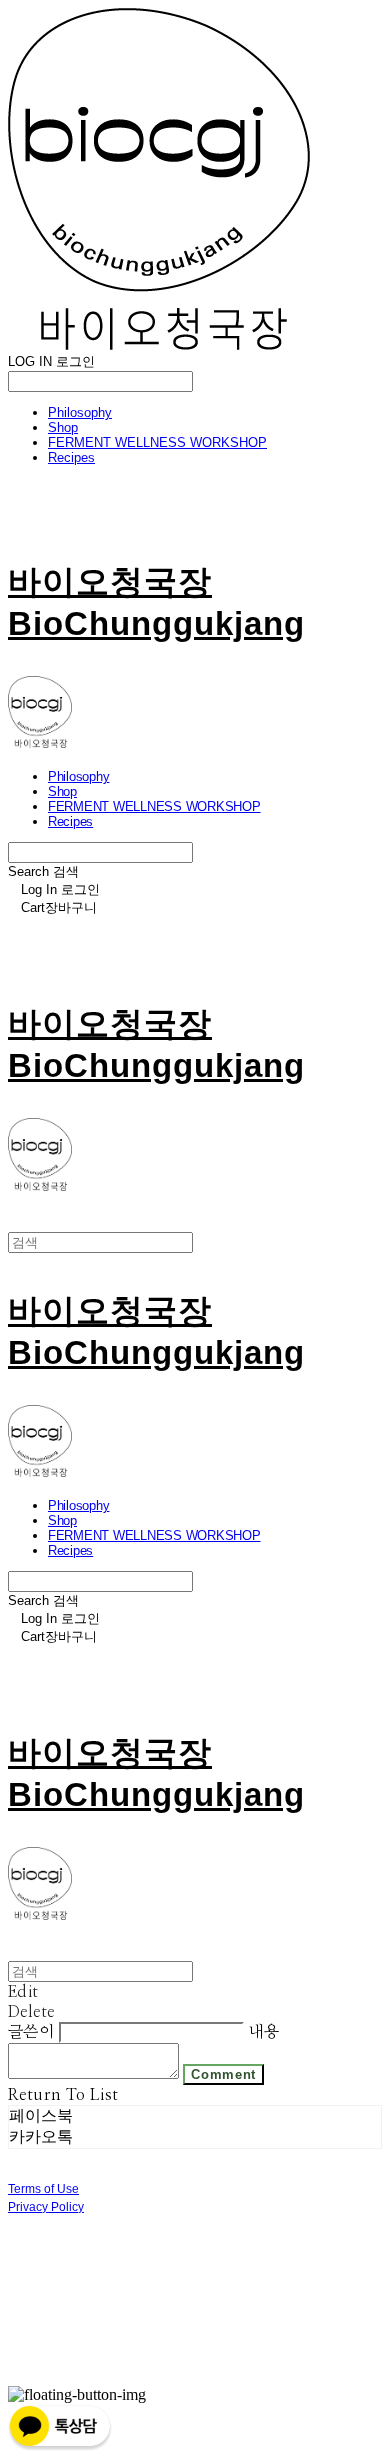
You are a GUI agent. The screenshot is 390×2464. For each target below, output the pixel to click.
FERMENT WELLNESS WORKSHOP (157, 442)
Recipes (71, 457)
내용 (263, 2032)
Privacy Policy (46, 2207)
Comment (223, 2074)
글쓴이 (31, 2032)
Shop (63, 427)
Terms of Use (43, 2189)
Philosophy (80, 412)
